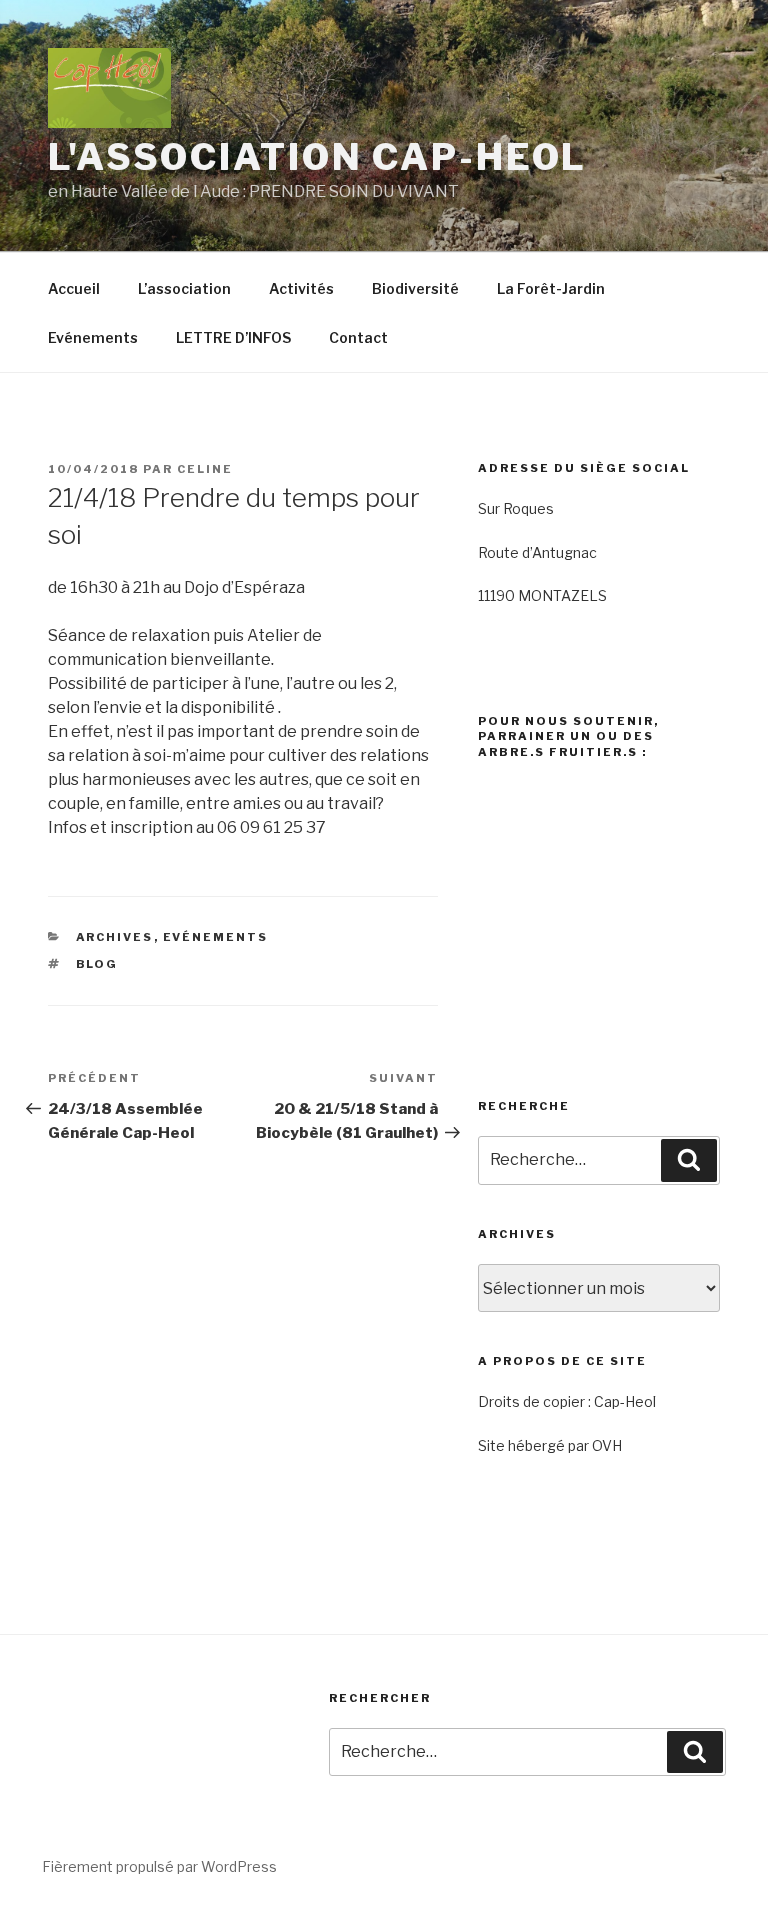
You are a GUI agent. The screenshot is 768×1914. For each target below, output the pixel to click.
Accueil (74, 288)
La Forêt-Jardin (551, 288)
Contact (358, 337)
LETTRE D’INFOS (233, 337)
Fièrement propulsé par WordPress (159, 1866)
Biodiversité (415, 288)
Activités (301, 288)
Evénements (93, 337)
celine (205, 469)
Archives (115, 937)
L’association (184, 288)
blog (97, 964)
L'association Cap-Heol (317, 157)
